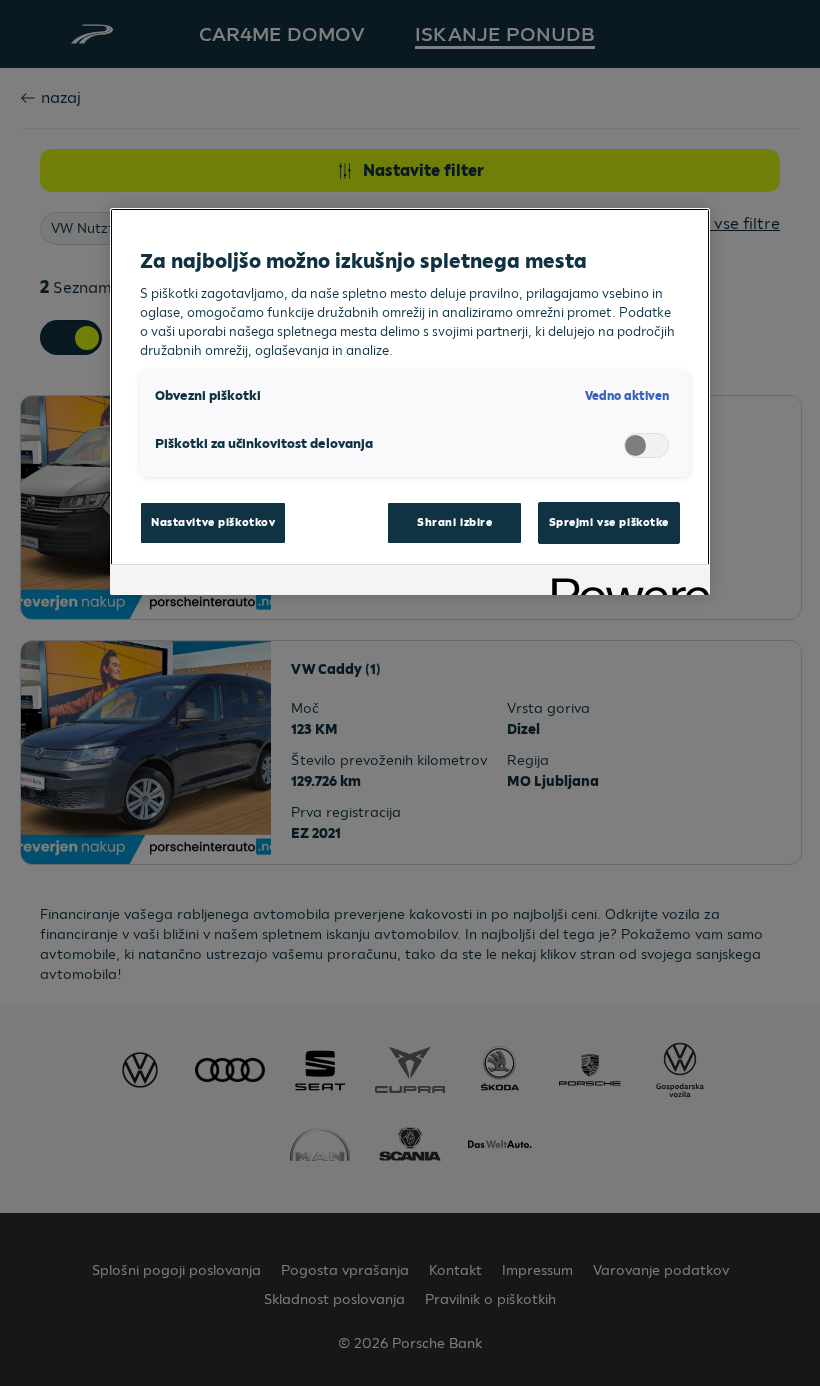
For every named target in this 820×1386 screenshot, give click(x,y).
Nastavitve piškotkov (213, 522)
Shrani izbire (454, 522)
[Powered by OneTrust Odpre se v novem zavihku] (624, 582)
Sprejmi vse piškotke (609, 522)
